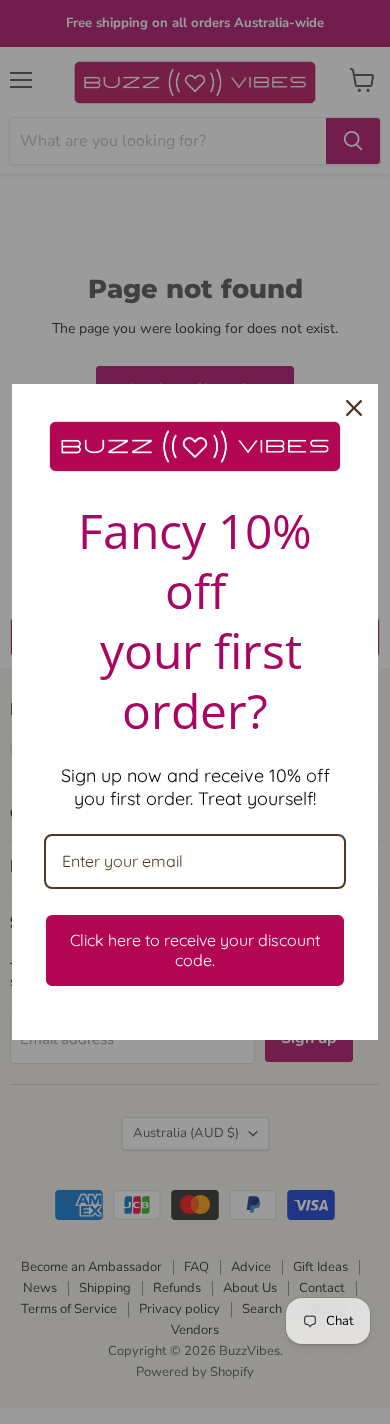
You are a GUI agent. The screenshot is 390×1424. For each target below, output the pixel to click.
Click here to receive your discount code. (195, 949)
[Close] (354, 408)
